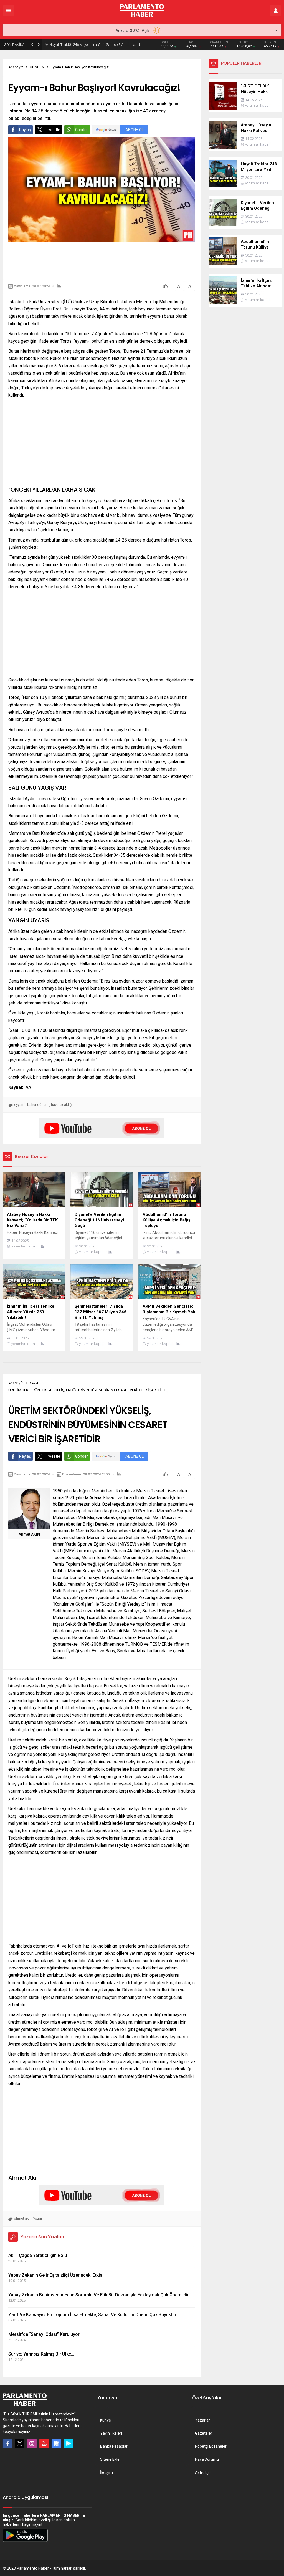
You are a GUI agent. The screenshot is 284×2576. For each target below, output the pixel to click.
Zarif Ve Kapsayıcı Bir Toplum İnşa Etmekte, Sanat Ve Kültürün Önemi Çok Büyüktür (92, 2315)
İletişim (106, 2472)
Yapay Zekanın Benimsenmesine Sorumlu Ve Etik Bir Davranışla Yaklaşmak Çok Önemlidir (99, 2295)
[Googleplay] (69, 2444)
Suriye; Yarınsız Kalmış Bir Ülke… (41, 2354)
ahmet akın (23, 2218)
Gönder (82, 130)
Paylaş (25, 130)
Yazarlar (202, 2420)
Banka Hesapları (114, 2446)
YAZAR (35, 1383)
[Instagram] (32, 2444)
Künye (106, 2420)
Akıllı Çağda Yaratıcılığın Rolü (38, 2255)
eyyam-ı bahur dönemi (32, 1105)
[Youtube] (44, 2444)
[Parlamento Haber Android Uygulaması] (25, 2542)
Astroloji (202, 2472)
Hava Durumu (207, 2459)
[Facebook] (7, 2444)
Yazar (38, 2218)
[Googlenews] (56, 2444)
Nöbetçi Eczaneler (211, 2446)
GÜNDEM (37, 67)
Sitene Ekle (110, 2459)
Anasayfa (16, 67)
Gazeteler (204, 2433)
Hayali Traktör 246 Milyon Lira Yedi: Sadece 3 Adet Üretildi (95, 45)
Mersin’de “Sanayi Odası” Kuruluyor (44, 2334)
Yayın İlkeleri (111, 2433)
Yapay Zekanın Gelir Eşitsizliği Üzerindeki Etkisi (56, 2275)
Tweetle (53, 130)
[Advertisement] (109, 260)
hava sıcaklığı (62, 1105)
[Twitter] (20, 2444)
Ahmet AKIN (29, 1534)
